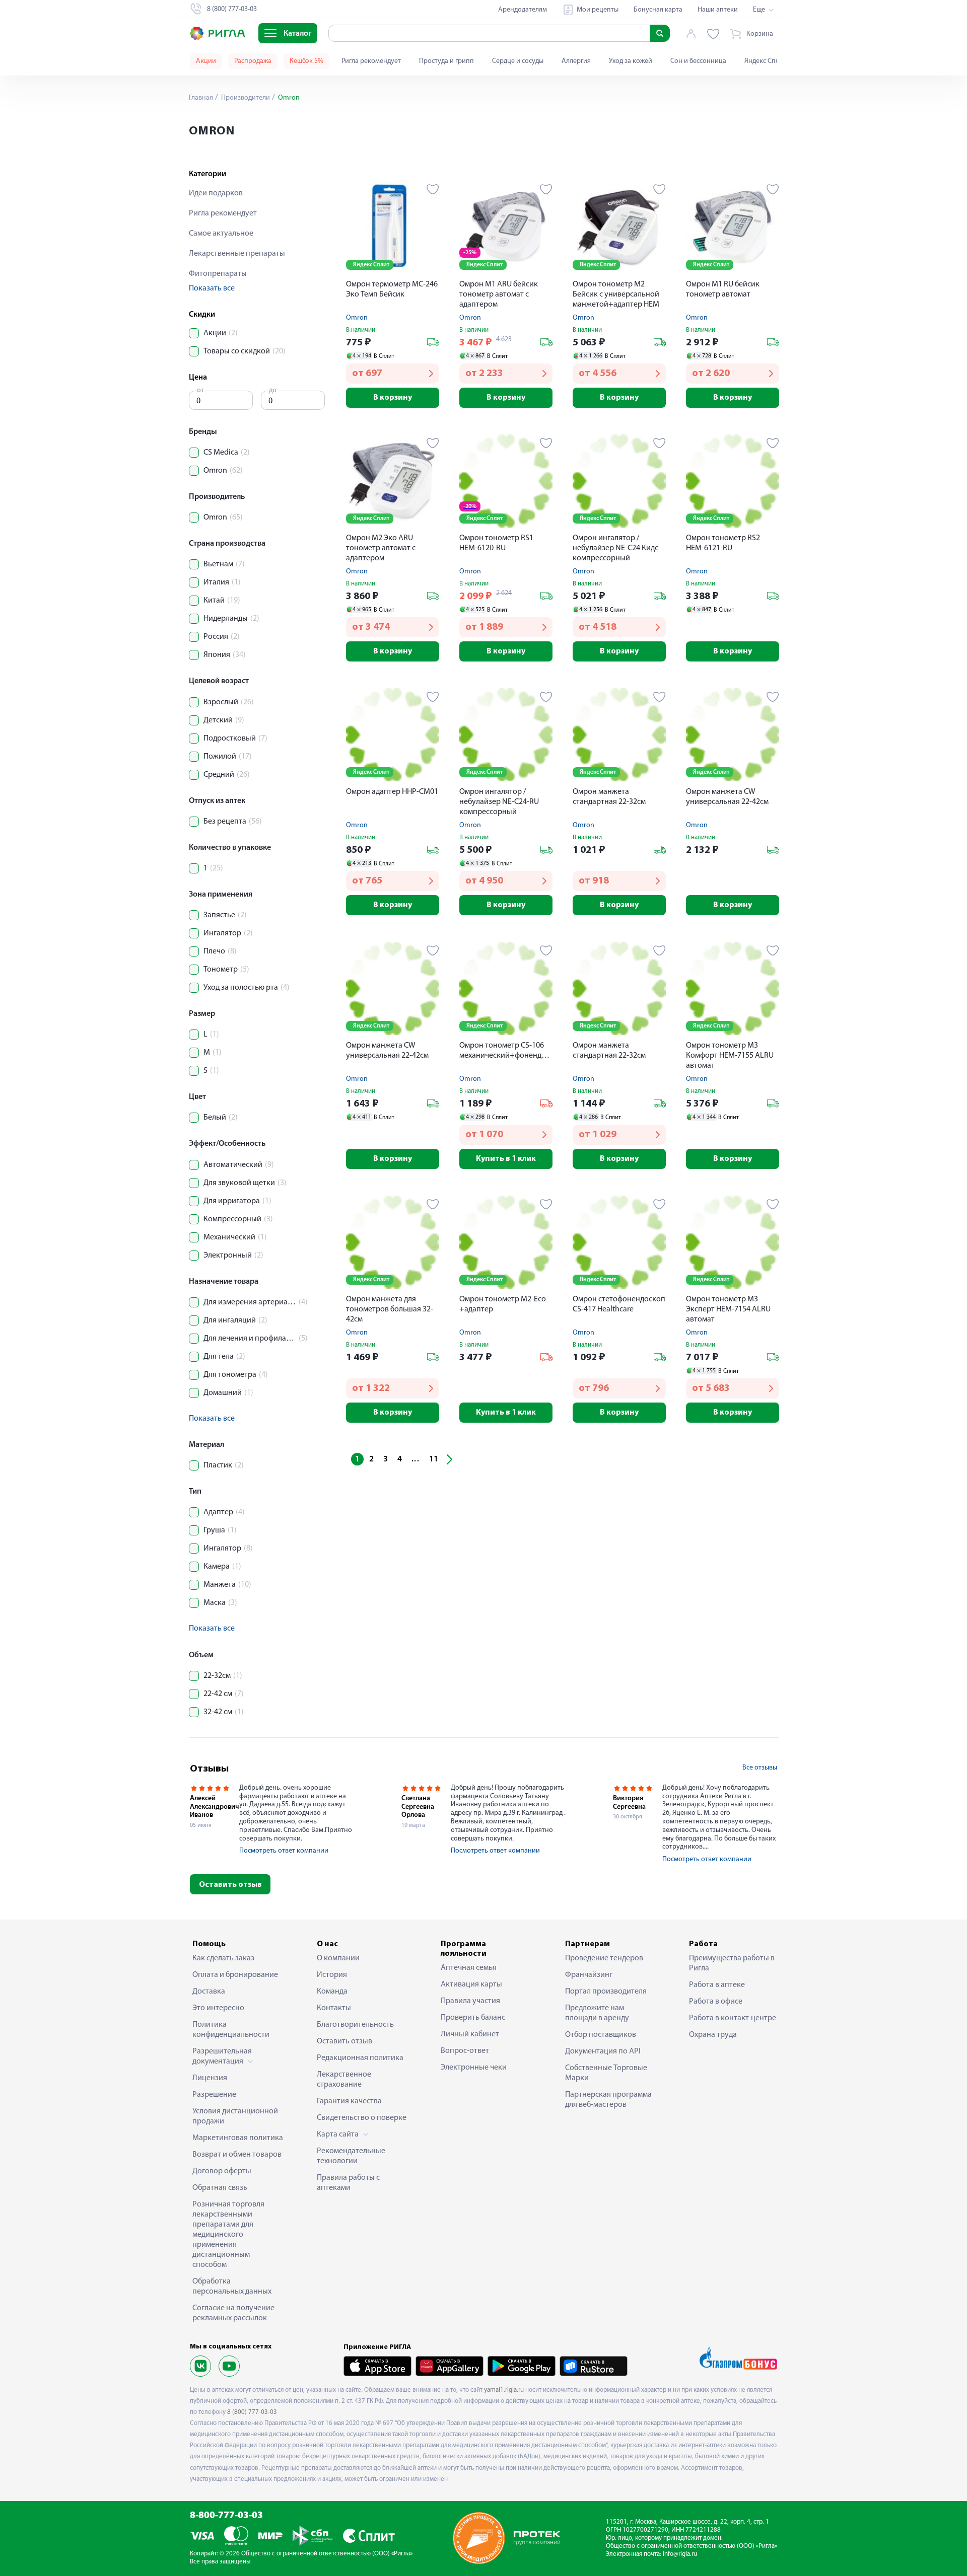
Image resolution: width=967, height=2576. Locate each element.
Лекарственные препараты (237, 254)
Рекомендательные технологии (351, 2156)
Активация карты (471, 1984)
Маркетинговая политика (238, 2138)
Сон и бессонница (698, 61)
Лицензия (210, 2078)
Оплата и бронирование (235, 1975)
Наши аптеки (718, 10)
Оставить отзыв (230, 1885)
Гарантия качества (349, 2101)
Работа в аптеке (717, 1985)
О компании (338, 1958)
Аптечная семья (469, 1968)
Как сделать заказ (223, 1958)
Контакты (334, 2008)
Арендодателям (523, 10)
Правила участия (470, 2001)
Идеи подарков (216, 193)
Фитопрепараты (218, 274)
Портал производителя (606, 1992)
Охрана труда (713, 2035)
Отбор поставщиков (601, 2035)
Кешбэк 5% (306, 61)
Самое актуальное (221, 234)
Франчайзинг (589, 1975)
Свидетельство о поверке (362, 2118)
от (200, 390)
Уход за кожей (631, 61)
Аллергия (576, 61)
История (332, 1975)
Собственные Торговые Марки (606, 2073)
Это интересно (218, 2008)
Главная (201, 98)
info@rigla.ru (680, 2554)
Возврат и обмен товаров (237, 2155)
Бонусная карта (658, 10)
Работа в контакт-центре (733, 2018)
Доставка (209, 1992)
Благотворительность (355, 2025)
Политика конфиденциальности (231, 2030)
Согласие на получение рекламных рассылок (233, 2313)
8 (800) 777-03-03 (252, 2412)
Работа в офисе (716, 2002)
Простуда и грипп (446, 61)
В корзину (393, 398)
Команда (332, 1992)
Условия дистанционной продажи (235, 2116)
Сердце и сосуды (518, 61)
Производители (245, 98)
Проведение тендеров (604, 1958)
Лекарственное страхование (344, 2080)
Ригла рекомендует (371, 61)
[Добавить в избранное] (433, 189)
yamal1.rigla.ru (504, 2390)
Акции (206, 61)
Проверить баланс (473, 2018)
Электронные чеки (474, 2068)
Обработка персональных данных (232, 2287)
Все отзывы (760, 1768)
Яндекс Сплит (765, 61)
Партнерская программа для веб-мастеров (608, 2100)
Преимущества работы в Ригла (732, 1963)
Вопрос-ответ (465, 2051)
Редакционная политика (360, 2058)
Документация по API (603, 2051)
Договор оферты (222, 2171)
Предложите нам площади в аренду (597, 2013)
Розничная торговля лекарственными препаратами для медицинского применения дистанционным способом (228, 2235)
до (273, 390)
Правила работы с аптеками (348, 2183)
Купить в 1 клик (506, 1159)
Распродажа (253, 61)
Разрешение (214, 2095)
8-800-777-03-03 (226, 2516)
